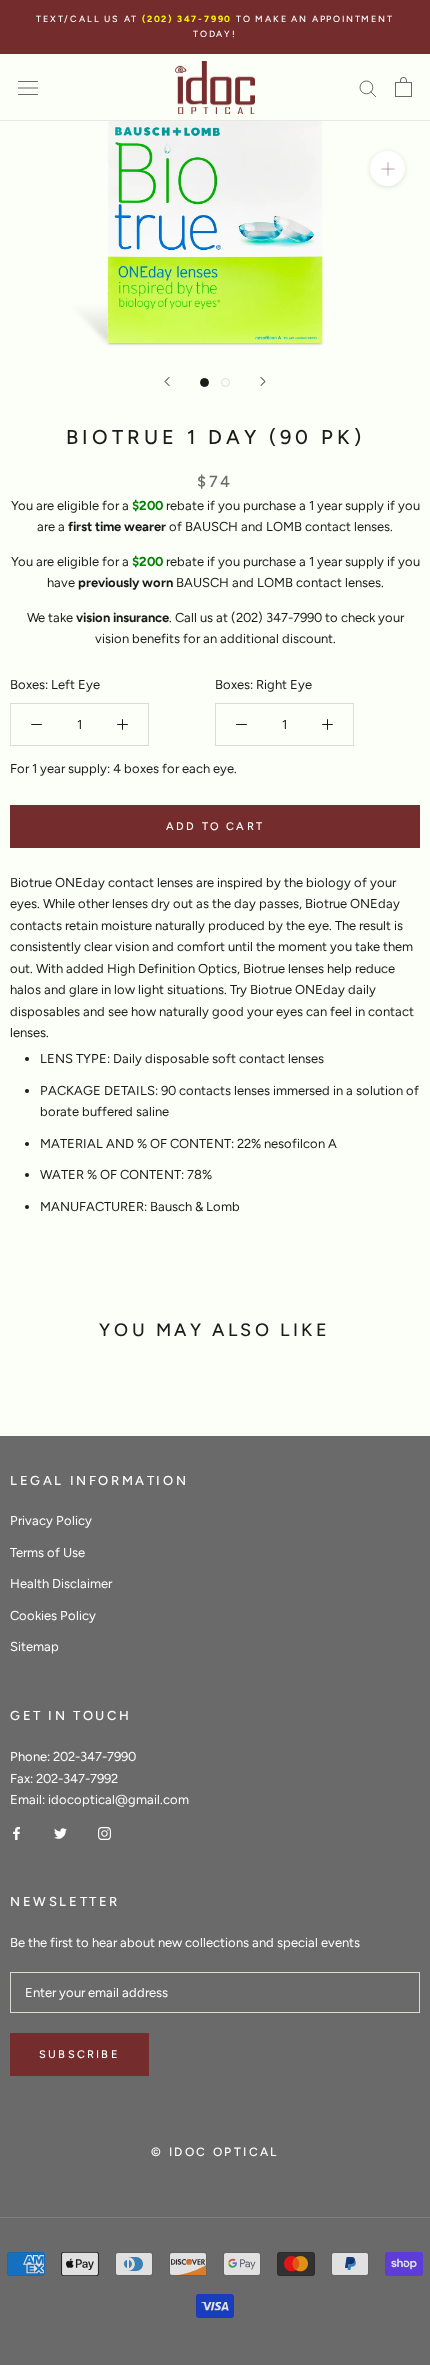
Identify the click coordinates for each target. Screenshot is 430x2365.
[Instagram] (104, 1832)
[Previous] (167, 381)
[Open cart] (403, 87)
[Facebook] (16, 1832)
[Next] (263, 381)
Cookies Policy (53, 1615)
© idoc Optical (215, 2152)
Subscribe (79, 2054)
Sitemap (34, 1646)
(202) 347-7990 (189, 18)
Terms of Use (47, 1552)
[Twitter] (60, 1832)
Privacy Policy (51, 1520)
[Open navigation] (28, 87)
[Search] (368, 87)
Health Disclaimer (61, 1583)
